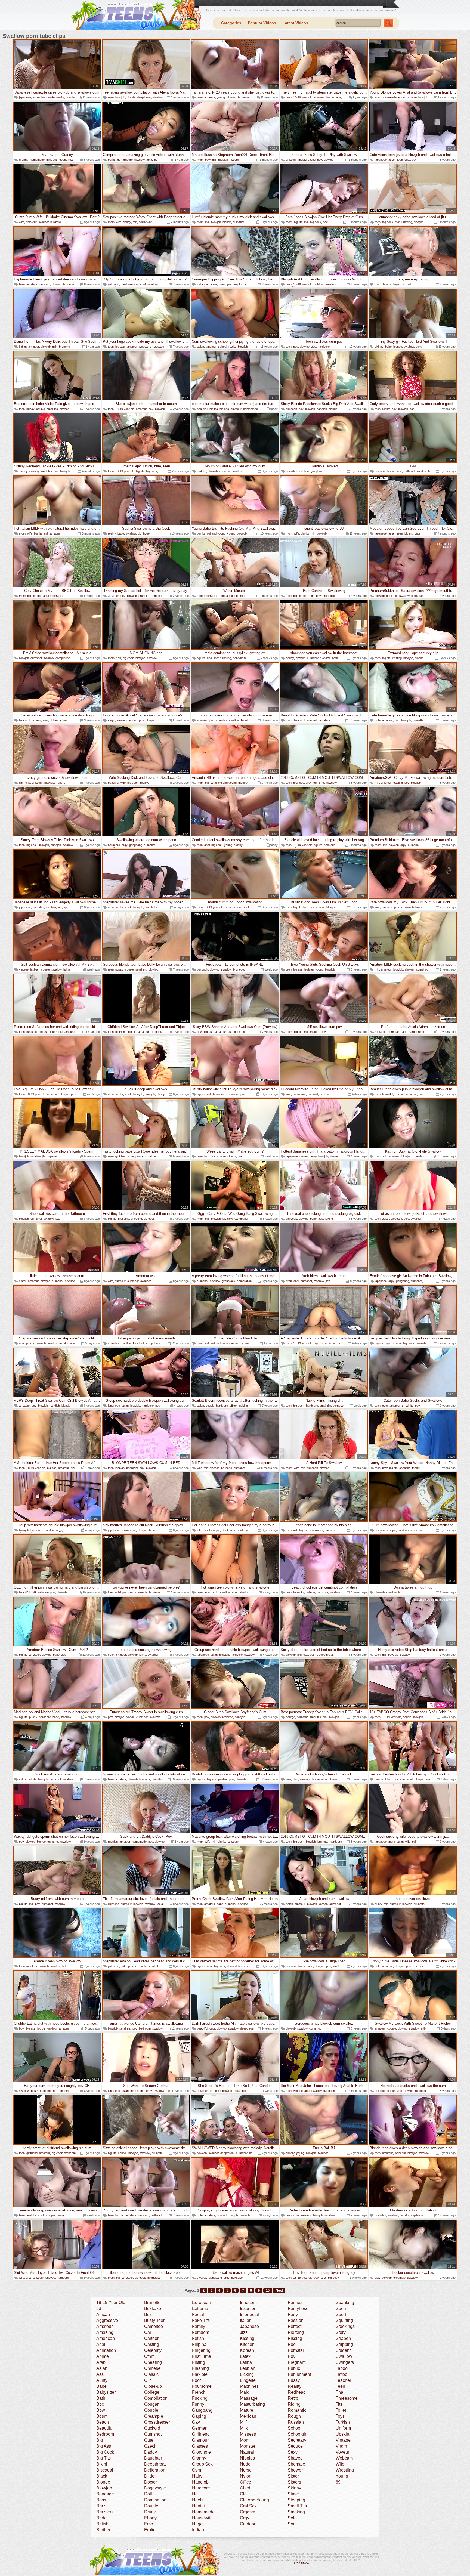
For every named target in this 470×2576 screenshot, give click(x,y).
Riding (294, 2404)
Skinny (294, 2488)
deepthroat (144, 97)
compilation (63, 658)
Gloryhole (201, 2452)
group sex (229, 1281)
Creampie (154, 2416)
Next (279, 2291)
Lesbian (248, 2368)
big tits (298, 222)
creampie (225, 284)
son (119, 658)
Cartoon (152, 2338)
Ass (100, 2374)
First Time (202, 2356)
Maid (245, 2392)
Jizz (244, 2332)
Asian (102, 2368)
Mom (245, 2440)
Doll (148, 2494)
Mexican (248, 2416)
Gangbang (202, 2410)
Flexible (200, 2374)
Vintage (343, 2440)
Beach (103, 2422)
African (103, 2314)
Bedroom (105, 2434)
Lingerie (248, 2380)
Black (102, 2476)
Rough (294, 2416)
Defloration (155, 2470)
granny (24, 160)
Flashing (200, 2368)
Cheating (153, 2362)
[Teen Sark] (135, 15)
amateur (210, 97)
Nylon (246, 2476)
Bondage (105, 2494)
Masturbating (252, 2404)
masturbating (307, 160)
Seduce (295, 2446)
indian (201, 284)
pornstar (114, 160)
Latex (245, 2356)
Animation (106, 2350)
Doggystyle (155, 2488)
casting (34, 471)
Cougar (151, 2404)
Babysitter (106, 2392)
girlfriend (114, 284)
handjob (322, 409)
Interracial (249, 2314)
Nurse (246, 2470)
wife (22, 222)
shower (410, 969)
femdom (63, 2091)
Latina (246, 2362)
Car (148, 2332)
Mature (247, 2410)
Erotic (150, 2530)
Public (294, 2368)
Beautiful (105, 2428)
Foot (196, 2380)
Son (292, 2524)
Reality (295, 2386)
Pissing (295, 2338)
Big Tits (103, 2458)
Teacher (343, 2380)
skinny (379, 347)
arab (289, 1281)
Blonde (103, 2482)
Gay (196, 2422)
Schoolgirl (298, 2434)
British (102, 2524)
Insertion (248, 2308)
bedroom (325, 1094)
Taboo (342, 2368)
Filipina (199, 2344)
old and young (216, 533)
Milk (244, 2428)
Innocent (248, 2302)
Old (243, 2494)
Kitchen (247, 2344)
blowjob (120, 97)
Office (245, 2482)
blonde (131, 97)
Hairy (197, 2476)
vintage (24, 969)
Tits (339, 2404)
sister (23, 1281)
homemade (334, 97)
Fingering (201, 2350)
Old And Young (254, 2500)
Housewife (202, 2518)
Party (293, 2314)
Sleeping (296, 2500)
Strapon (343, 2338)
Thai (340, 2392)
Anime (103, 2356)
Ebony (150, 2518)
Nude (245, 2464)
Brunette (152, 2302)
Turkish (343, 2422)
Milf (243, 2422)
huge (146, 533)
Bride (101, 2518)
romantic (381, 1032)
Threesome (347, 2398)
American (106, 2338)
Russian (296, 2422)
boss (152, 1530)
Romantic (297, 2410)
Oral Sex (248, 2506)
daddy (127, 222)
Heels (198, 2500)
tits (424, 1032)
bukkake (56, 222)
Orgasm (248, 2512)
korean (323, 1904)
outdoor (319, 284)
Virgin (341, 2446)
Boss (101, 2500)
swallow (158, 97)
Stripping (344, 2344)
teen (111, 97)
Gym (197, 2470)
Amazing (105, 2332)
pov (320, 160)
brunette (243, 97)
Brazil (102, 2506)
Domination (155, 2500)
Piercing (296, 2332)
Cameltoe (154, 2326)
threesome (137, 2091)
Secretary (297, 2440)
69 (338, 2482)
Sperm (342, 2308)
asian (36, 97)
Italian (246, 2320)
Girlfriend (201, 2434)
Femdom (201, 2332)
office (233, 1406)
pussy (30, 409)
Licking (247, 2374)
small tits (52, 409)
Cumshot (153, 2434)
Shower (295, 2470)
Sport (341, 2314)
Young (342, 2476)
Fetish (198, 2338)
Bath (101, 2398)
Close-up (153, 2386)
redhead (409, 471)
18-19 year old (303, 97)
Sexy (293, 2452)
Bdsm (102, 2416)
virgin (112, 720)
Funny (198, 2404)
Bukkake (153, 2308)
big (140, 533)
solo (406, 1219)
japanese (25, 97)
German (200, 2428)
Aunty (102, 2380)
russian (223, 160)
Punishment (299, 2374)
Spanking (345, 2302)
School (295, 2428)
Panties (295, 2302)
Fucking (200, 2398)
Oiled (245, 2488)
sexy (419, 347)
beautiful (202, 409)
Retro (293, 2398)
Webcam (344, 2458)
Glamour (200, 2440)
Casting (152, 2344)
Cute (149, 2440)
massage (158, 347)
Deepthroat (155, 2464)
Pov (292, 2356)
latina (67, 969)
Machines (249, 2386)
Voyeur (342, 2452)
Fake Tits (201, 2320)
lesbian (35, 969)
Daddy (151, 2452)
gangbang (136, 845)
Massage (249, 2398)
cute (407, 160)
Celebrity (153, 2350)
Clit (147, 2380)
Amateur (104, 2326)
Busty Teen (155, 2320)
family (416, 1468)
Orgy (245, 2518)
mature (234, 160)
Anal (101, 2344)
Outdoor (248, 2524)
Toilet (341, 2410)
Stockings (345, 2326)
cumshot (239, 222)
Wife (340, 2464)
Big (100, 2440)
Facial (198, 2314)
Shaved (295, 2458)
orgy (309, 783)
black (225, 1530)
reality (60, 97)
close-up (147, 1343)
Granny (199, 2458)
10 (268, 2291)
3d (99, 2308)
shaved (335, 1156)
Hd (195, 2494)
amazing (152, 160)
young (221, 97)
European (202, 2302)
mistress (52, 160)
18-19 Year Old (111, 2302)
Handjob (200, 2482)
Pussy (294, 2380)
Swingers (345, 2362)
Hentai (198, 2506)
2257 (297, 2563)
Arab (101, 2362)
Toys (340, 2416)
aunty (378, 1904)
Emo (149, 2524)
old (409, 284)
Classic (151, 2374)
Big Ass (104, 2446)
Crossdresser (157, 2422)
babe (388, 347)
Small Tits (297, 2506)
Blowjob (104, 2488)
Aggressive (107, 2320)
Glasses (200, 2446)
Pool (292, 2344)
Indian (198, 2530)
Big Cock (105, 2452)
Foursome (202, 2386)
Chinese (152, 2368)
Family (199, 2326)
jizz (60, 907)
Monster (248, 2446)
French (199, 2392)
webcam (44, 284)
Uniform (343, 2428)
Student (343, 2350)
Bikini (102, 2464)
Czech (150, 2446)
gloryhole (317, 471)
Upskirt (342, 2434)
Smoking (296, 2512)
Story (341, 2332)
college (395, 284)
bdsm (313, 1655)
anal (378, 97)
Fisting (199, 2362)
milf (214, 160)
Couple (151, 2410)
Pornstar (296, 2350)
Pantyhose (298, 2308)
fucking (243, 1406)
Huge (197, 2524)
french (60, 783)
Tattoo (341, 2374)
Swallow (344, 2356)
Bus (148, 2314)
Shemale (296, 2464)
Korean (247, 2350)
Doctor (151, 2482)
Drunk (150, 2512)
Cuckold (152, 2428)
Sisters (294, 2482)
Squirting (344, 2320)
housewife (48, 97)
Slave (293, 2494)
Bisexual (105, 2470)
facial (244, 720)
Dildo (149, 2476)
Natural (247, 2452)
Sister (293, 2476)
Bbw (101, 2410)
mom (200, 160)
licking (329, 1219)
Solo (292, 2518)
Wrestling (345, 2470)
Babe (101, 2386)
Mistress (248, 2434)
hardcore (127, 160)
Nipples (247, 2458)
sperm (68, 907)
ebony (161, 1094)
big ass (120, 347)
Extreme (200, 2308)
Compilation (156, 2398)
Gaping (199, 2416)
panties (223, 1779)
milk (55, 347)
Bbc (100, 2404)
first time (124, 1219)
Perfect (295, 2326)
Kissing (247, 2338)
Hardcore (201, 2488)
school (222, 347)
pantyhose (240, 658)
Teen (340, 2386)
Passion (296, 2320)
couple (70, 97)
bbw (208, 160)
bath (335, 658)
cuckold (313, 1094)
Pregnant (297, 2362)
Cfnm (149, 2356)
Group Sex (202, 2464)
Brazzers (105, 2512)
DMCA (305, 2563)
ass (314, 347)
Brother (103, 2530)
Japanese (249, 2326)
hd (430, 471)
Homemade (203, 2512)
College (152, 2392)
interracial (57, 596)
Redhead (297, 2392)
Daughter (153, 2458)
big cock (316, 222)
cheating (136, 1219)
